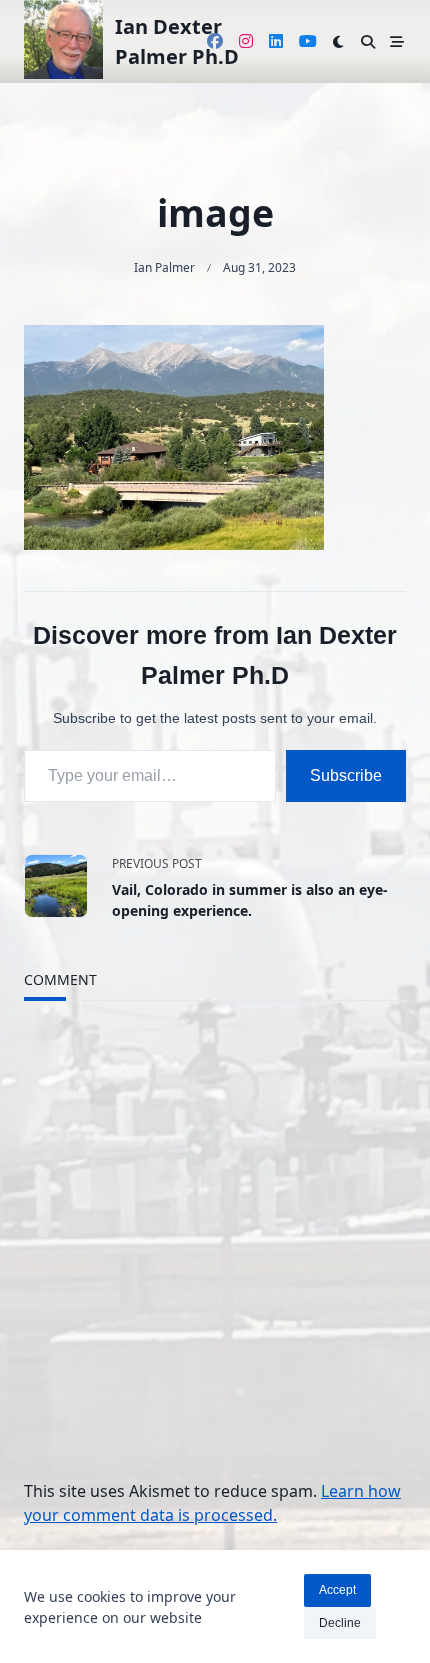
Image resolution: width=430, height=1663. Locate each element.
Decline (340, 1623)
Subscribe (346, 775)
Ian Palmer (164, 267)
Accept (337, 1590)
